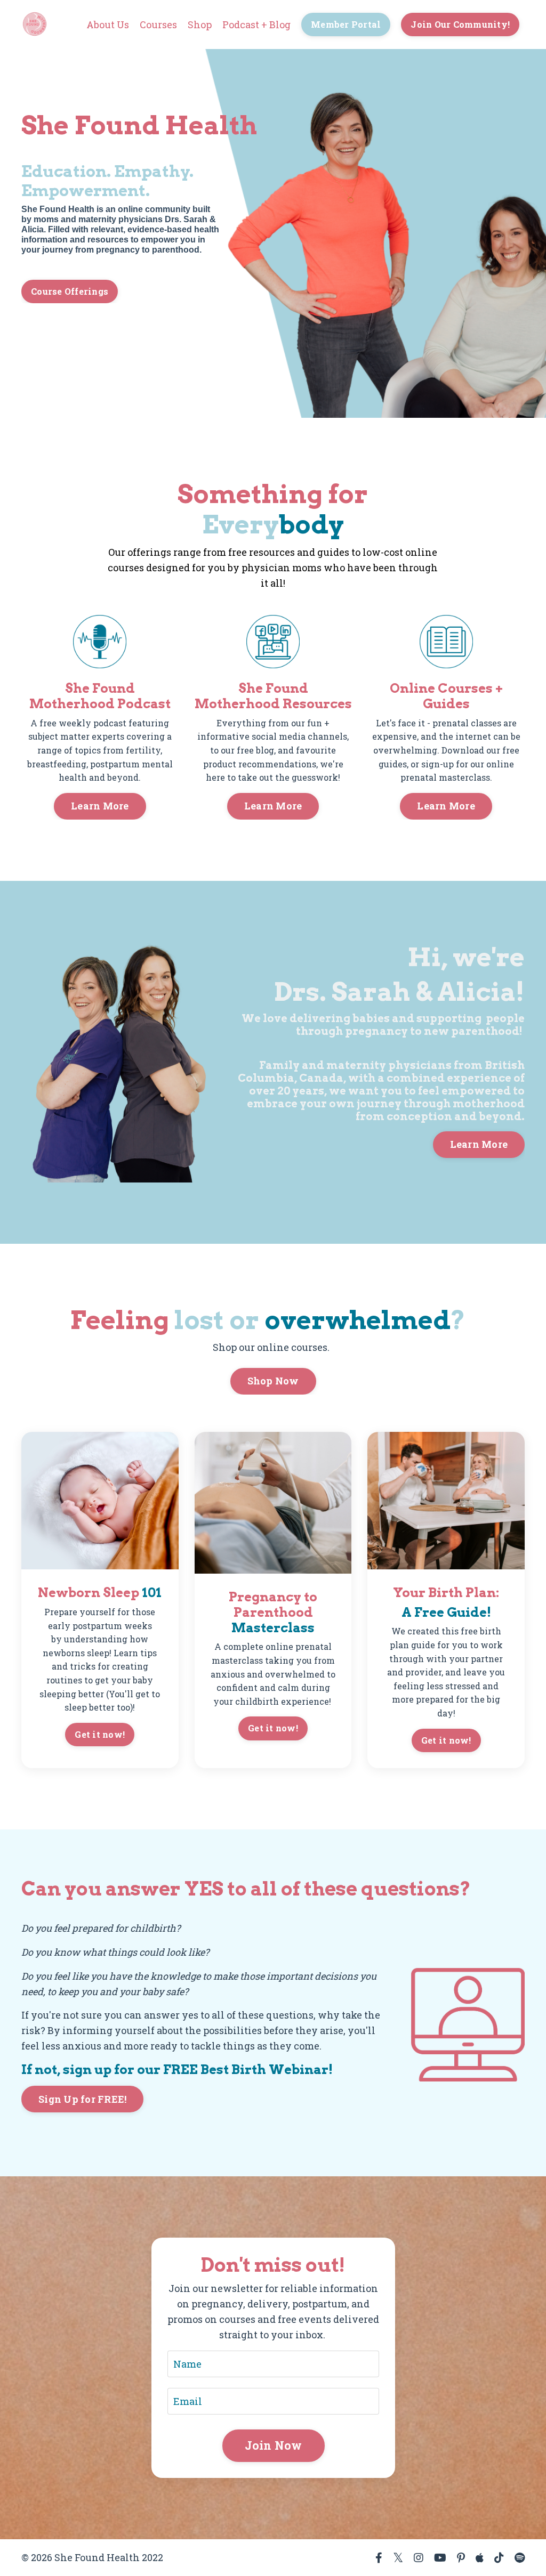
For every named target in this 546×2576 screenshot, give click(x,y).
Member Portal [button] (346, 24)
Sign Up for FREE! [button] (82, 2099)
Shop (200, 25)
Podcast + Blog (256, 25)
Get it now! (100, 1734)
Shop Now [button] (273, 1381)
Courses (158, 25)
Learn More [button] (100, 806)
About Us (108, 25)
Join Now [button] (273, 2446)
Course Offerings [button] (70, 291)
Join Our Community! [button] (460, 24)
